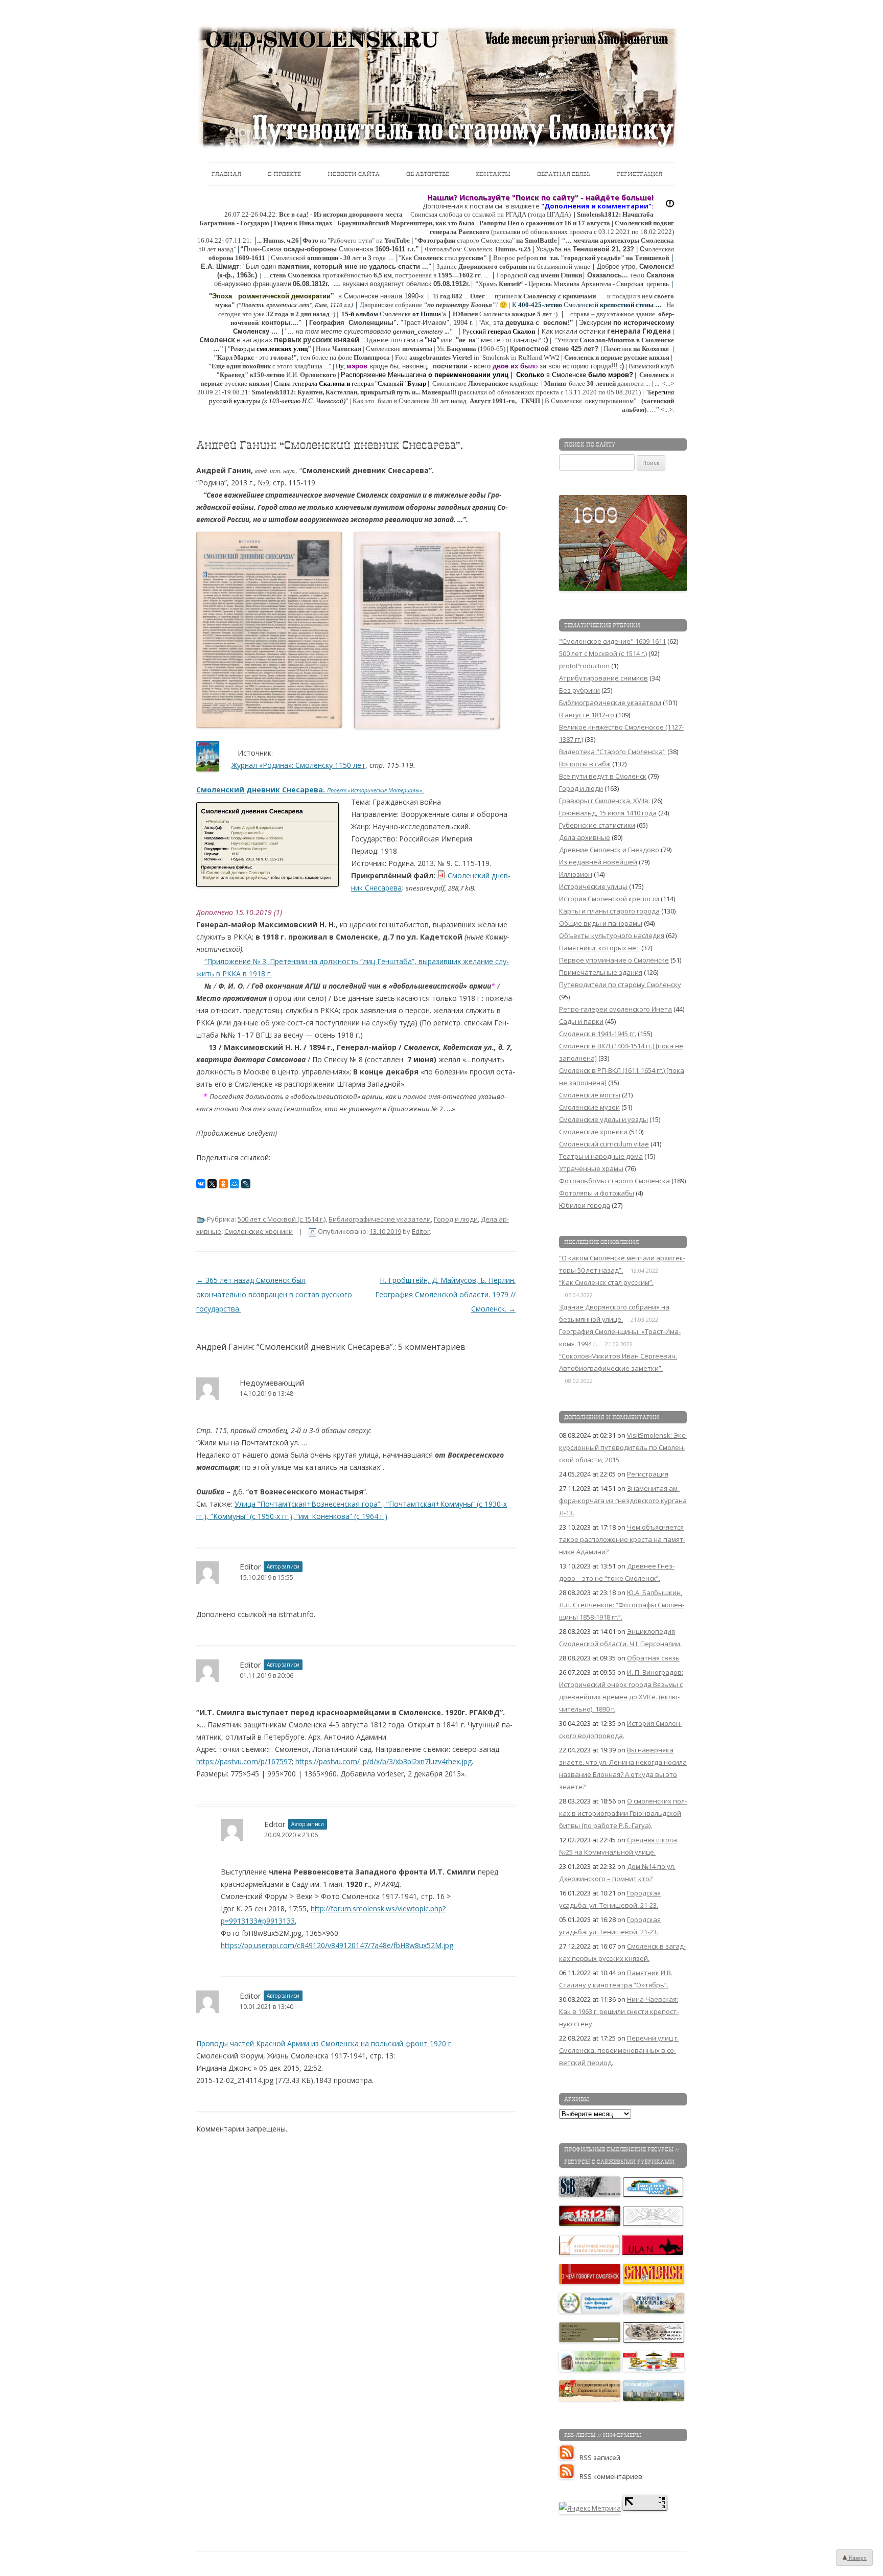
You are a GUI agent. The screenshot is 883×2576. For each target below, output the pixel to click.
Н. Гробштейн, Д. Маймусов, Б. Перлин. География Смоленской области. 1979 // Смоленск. (445, 1294)
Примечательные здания (601, 972)
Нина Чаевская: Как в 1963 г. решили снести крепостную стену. (619, 2011)
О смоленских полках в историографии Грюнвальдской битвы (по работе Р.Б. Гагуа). (623, 1813)
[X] (212, 1184)
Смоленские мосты (590, 1095)
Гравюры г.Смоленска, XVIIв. (605, 801)
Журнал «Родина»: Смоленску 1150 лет (298, 765)
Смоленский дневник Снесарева (261, 790)
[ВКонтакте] (201, 1184)
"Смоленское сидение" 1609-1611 (612, 641)
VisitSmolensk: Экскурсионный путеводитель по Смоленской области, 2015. (623, 1447)
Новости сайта (354, 174)
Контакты (493, 174)
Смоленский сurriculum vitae (604, 1144)
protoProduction (584, 666)
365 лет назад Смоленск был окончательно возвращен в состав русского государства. (274, 1294)
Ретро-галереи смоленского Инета (615, 1009)
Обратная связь (564, 174)
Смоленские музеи (589, 1107)
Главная (226, 174)
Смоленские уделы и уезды (603, 1119)
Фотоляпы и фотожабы (597, 1193)
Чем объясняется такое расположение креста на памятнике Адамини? (622, 1539)
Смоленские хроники (259, 1231)
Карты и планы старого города (609, 911)
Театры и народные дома (601, 1156)
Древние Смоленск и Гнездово (609, 850)
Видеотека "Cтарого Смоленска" (612, 752)
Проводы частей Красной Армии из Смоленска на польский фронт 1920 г (324, 2043)
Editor (421, 1231)
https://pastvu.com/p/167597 (244, 1761)
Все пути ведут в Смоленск (603, 776)
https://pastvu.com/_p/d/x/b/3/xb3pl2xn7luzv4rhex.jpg (384, 1761)
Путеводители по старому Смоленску (620, 985)
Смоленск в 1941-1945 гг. (598, 1034)
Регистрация (640, 174)
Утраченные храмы (591, 1168)
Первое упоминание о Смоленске (614, 960)
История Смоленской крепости (609, 899)
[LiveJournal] (246, 1184)
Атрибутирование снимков (603, 678)
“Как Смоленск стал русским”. (606, 1282)
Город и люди (456, 1219)
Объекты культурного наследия (612, 935)
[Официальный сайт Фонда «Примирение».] (590, 2311)
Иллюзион (576, 874)
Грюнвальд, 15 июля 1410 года (608, 813)
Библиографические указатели (380, 1219)
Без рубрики (579, 690)
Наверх (857, 2558)
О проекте (284, 174)
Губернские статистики (597, 825)
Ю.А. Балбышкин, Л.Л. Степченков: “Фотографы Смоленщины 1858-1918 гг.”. (622, 1605)
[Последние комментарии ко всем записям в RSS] (569, 2476)
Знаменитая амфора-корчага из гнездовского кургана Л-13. (623, 1501)
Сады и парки (581, 1021)
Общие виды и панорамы (601, 923)
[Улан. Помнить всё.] (653, 2253)
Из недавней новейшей (598, 862)
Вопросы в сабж (585, 764)
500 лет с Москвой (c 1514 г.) (282, 1219)
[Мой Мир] (235, 1184)
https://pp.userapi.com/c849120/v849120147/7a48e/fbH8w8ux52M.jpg (337, 1945)
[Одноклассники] (223, 1184)
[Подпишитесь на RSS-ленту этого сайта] (569, 2457)
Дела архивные (585, 837)
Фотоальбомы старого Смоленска (614, 1181)
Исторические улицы (593, 886)
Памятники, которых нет (599, 948)
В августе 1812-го (587, 715)
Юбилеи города (585, 1205)
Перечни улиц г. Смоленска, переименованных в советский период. (619, 2050)
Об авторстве (428, 174)
